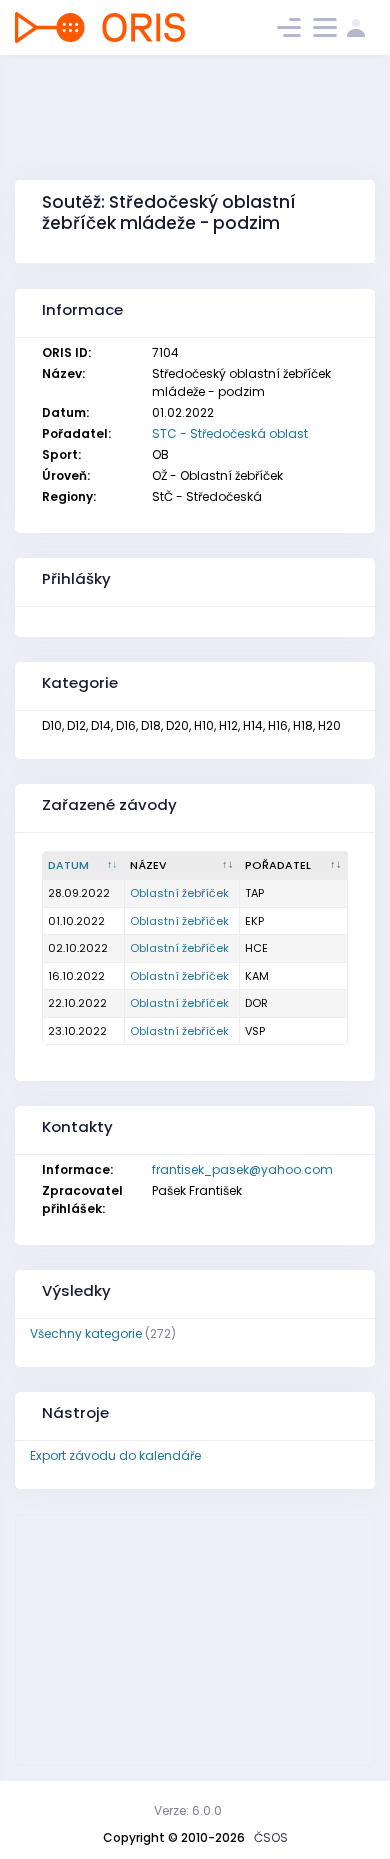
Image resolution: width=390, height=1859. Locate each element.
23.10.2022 (77, 1031)
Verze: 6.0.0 (188, 1810)
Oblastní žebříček (179, 893)
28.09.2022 (79, 893)
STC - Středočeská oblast (230, 433)
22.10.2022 (77, 1003)
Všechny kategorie (86, 1333)
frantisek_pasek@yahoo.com (242, 1169)
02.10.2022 (78, 948)
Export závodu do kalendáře (115, 1455)
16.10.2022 (76, 976)
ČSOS (271, 1837)
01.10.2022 (76, 921)
